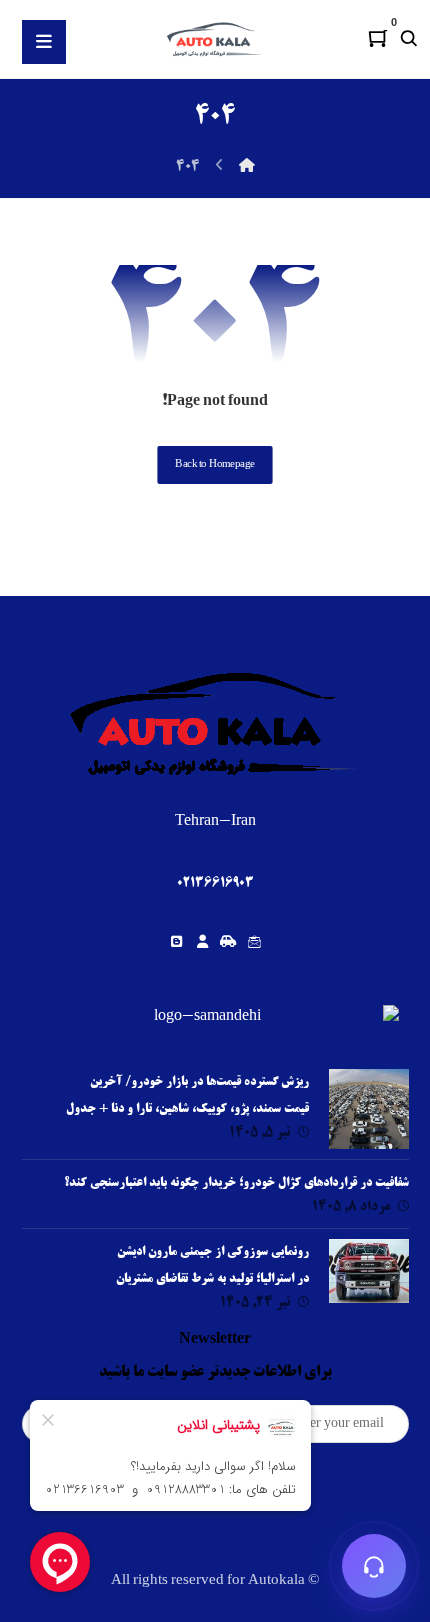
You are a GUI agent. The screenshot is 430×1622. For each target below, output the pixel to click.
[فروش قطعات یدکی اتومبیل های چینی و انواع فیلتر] (215, 39)
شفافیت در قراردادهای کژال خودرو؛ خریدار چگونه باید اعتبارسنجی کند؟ (236, 1183)
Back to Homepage (214, 464)
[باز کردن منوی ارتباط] (374, 1566)
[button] (378, 38)
